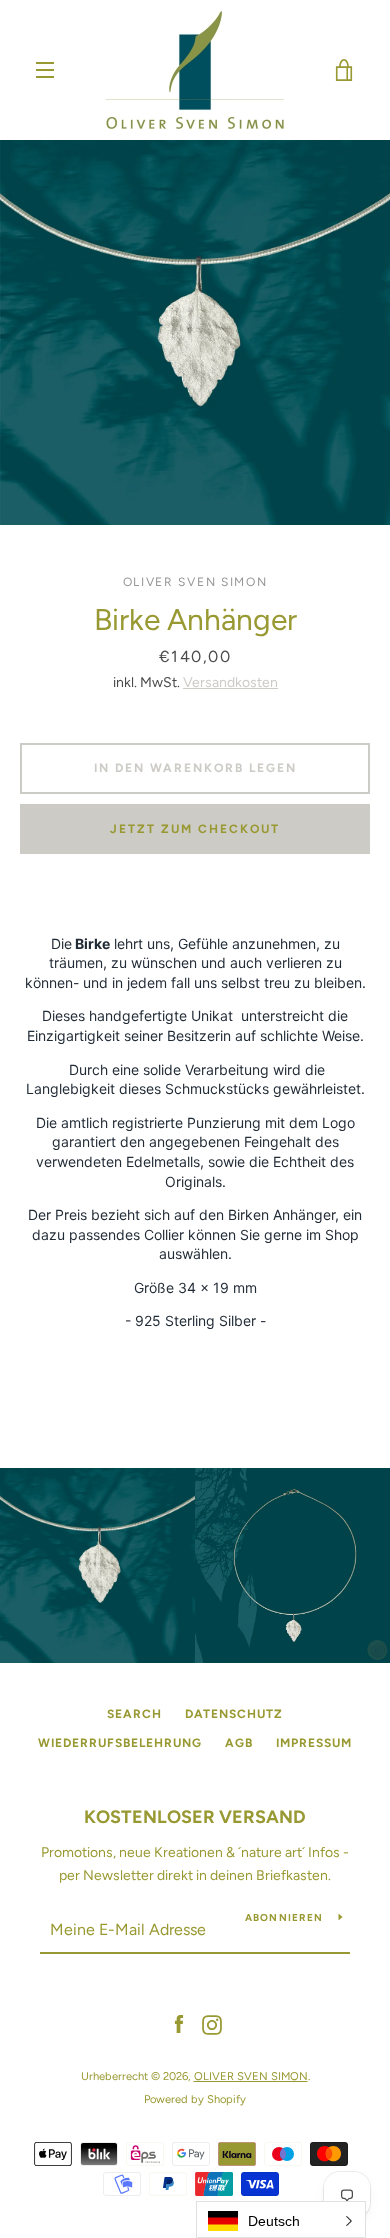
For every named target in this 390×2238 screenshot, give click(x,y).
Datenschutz (234, 1714)
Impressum (314, 1743)
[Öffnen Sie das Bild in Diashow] (195, 332)
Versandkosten (230, 682)
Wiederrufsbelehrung (120, 1743)
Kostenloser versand (195, 1817)
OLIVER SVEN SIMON (251, 2076)
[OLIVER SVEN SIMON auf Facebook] (179, 2024)
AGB (239, 1743)
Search (134, 1714)
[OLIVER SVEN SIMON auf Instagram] (212, 2024)
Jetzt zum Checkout (195, 829)
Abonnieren (284, 1917)
